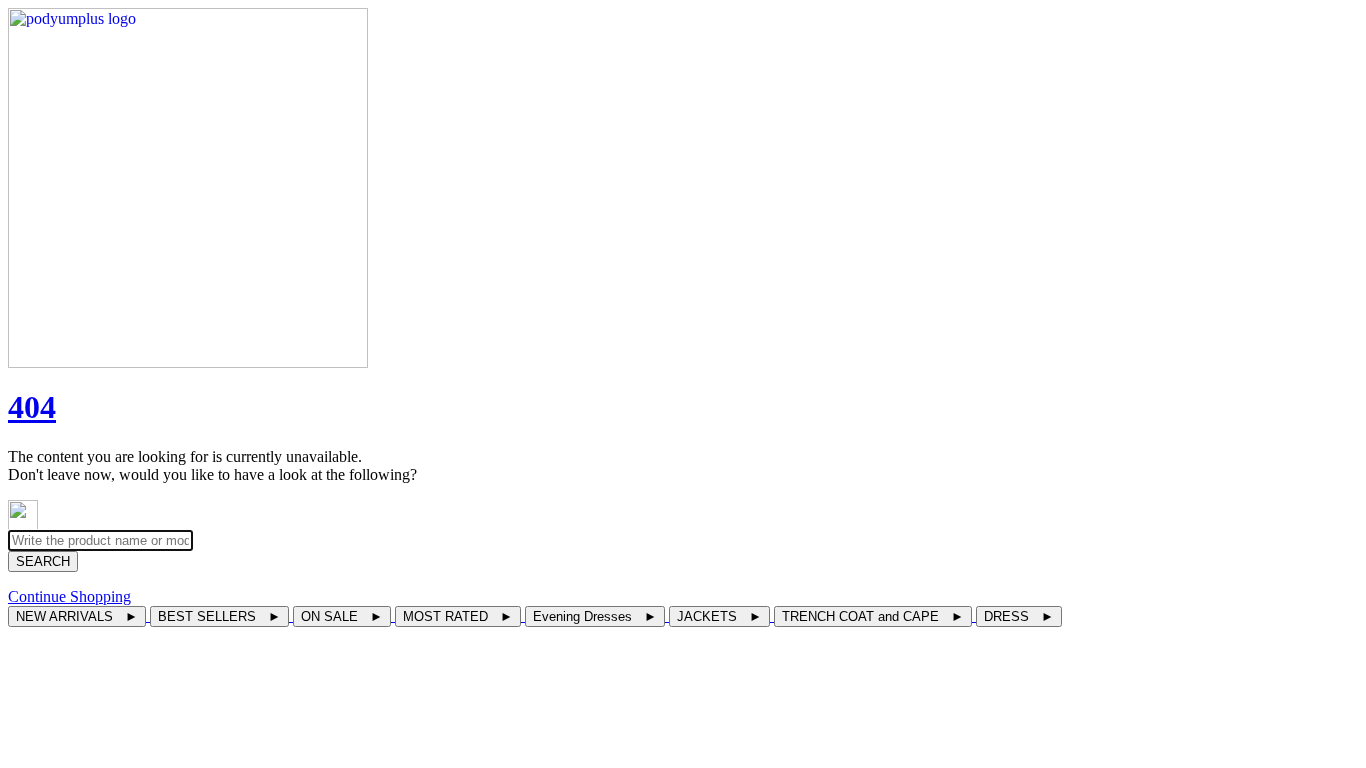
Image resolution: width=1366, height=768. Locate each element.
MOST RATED (458, 616)
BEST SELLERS (219, 616)
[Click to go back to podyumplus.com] (683, 188)
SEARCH (43, 561)
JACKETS (719, 616)
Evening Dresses (595, 616)
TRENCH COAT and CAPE (873, 616)
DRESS (1019, 616)
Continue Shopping (69, 596)
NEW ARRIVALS (77, 616)
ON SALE (342, 616)
